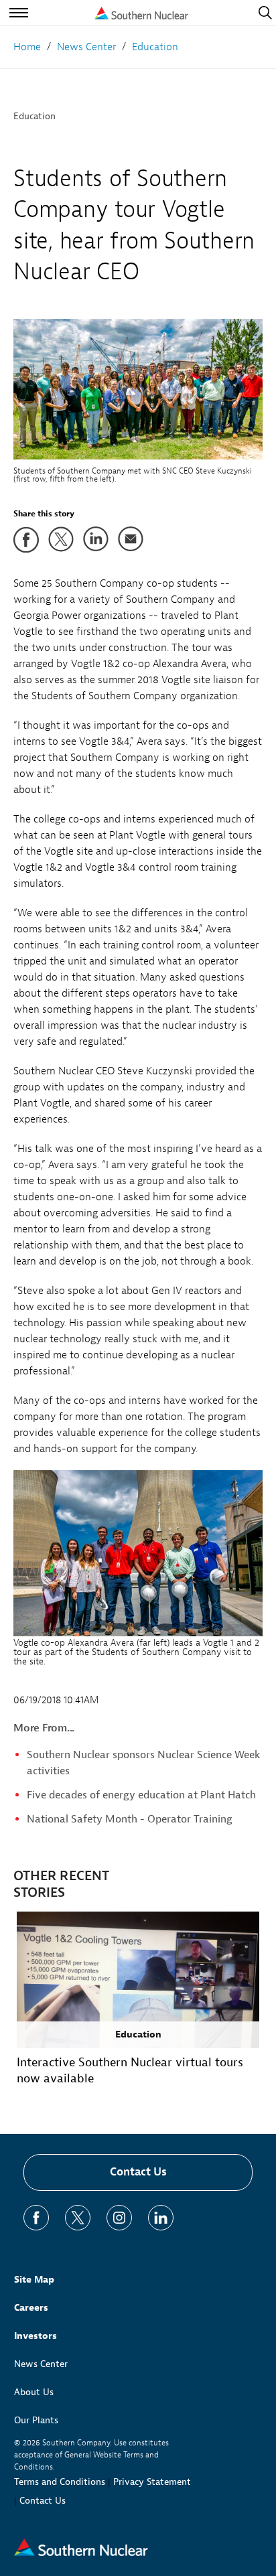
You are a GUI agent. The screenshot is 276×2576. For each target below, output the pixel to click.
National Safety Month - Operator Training (130, 1819)
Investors (36, 2336)
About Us (34, 2392)
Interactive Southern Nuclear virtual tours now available (130, 2071)
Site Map (34, 2280)
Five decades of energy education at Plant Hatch (141, 1795)
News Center (41, 2364)
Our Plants (36, 2420)
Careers (31, 2308)
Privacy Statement (152, 2482)
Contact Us (138, 2172)
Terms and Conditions (60, 2482)
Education (34, 116)
